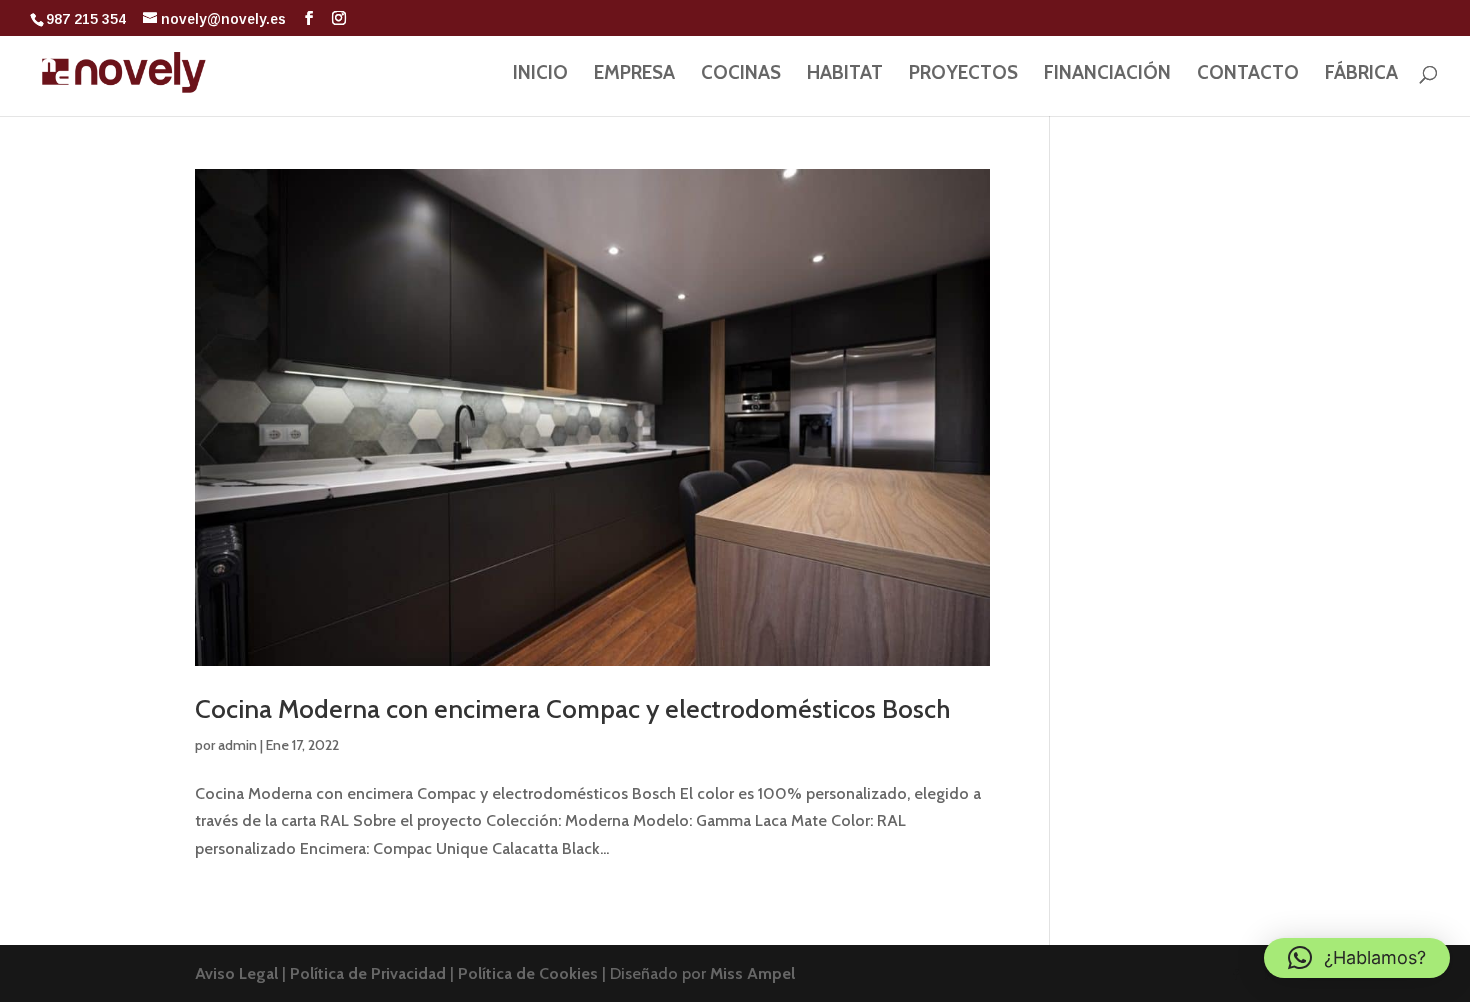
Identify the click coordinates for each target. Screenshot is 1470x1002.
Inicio (540, 75)
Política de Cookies (530, 973)
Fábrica (1361, 75)
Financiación (1107, 75)
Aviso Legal (238, 973)
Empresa (634, 75)
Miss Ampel (752, 973)
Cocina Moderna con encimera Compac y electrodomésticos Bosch (572, 709)
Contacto (1248, 75)
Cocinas (741, 75)
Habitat (845, 75)
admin (237, 745)
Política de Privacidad (370, 973)
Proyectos (963, 75)
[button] (1357, 958)
